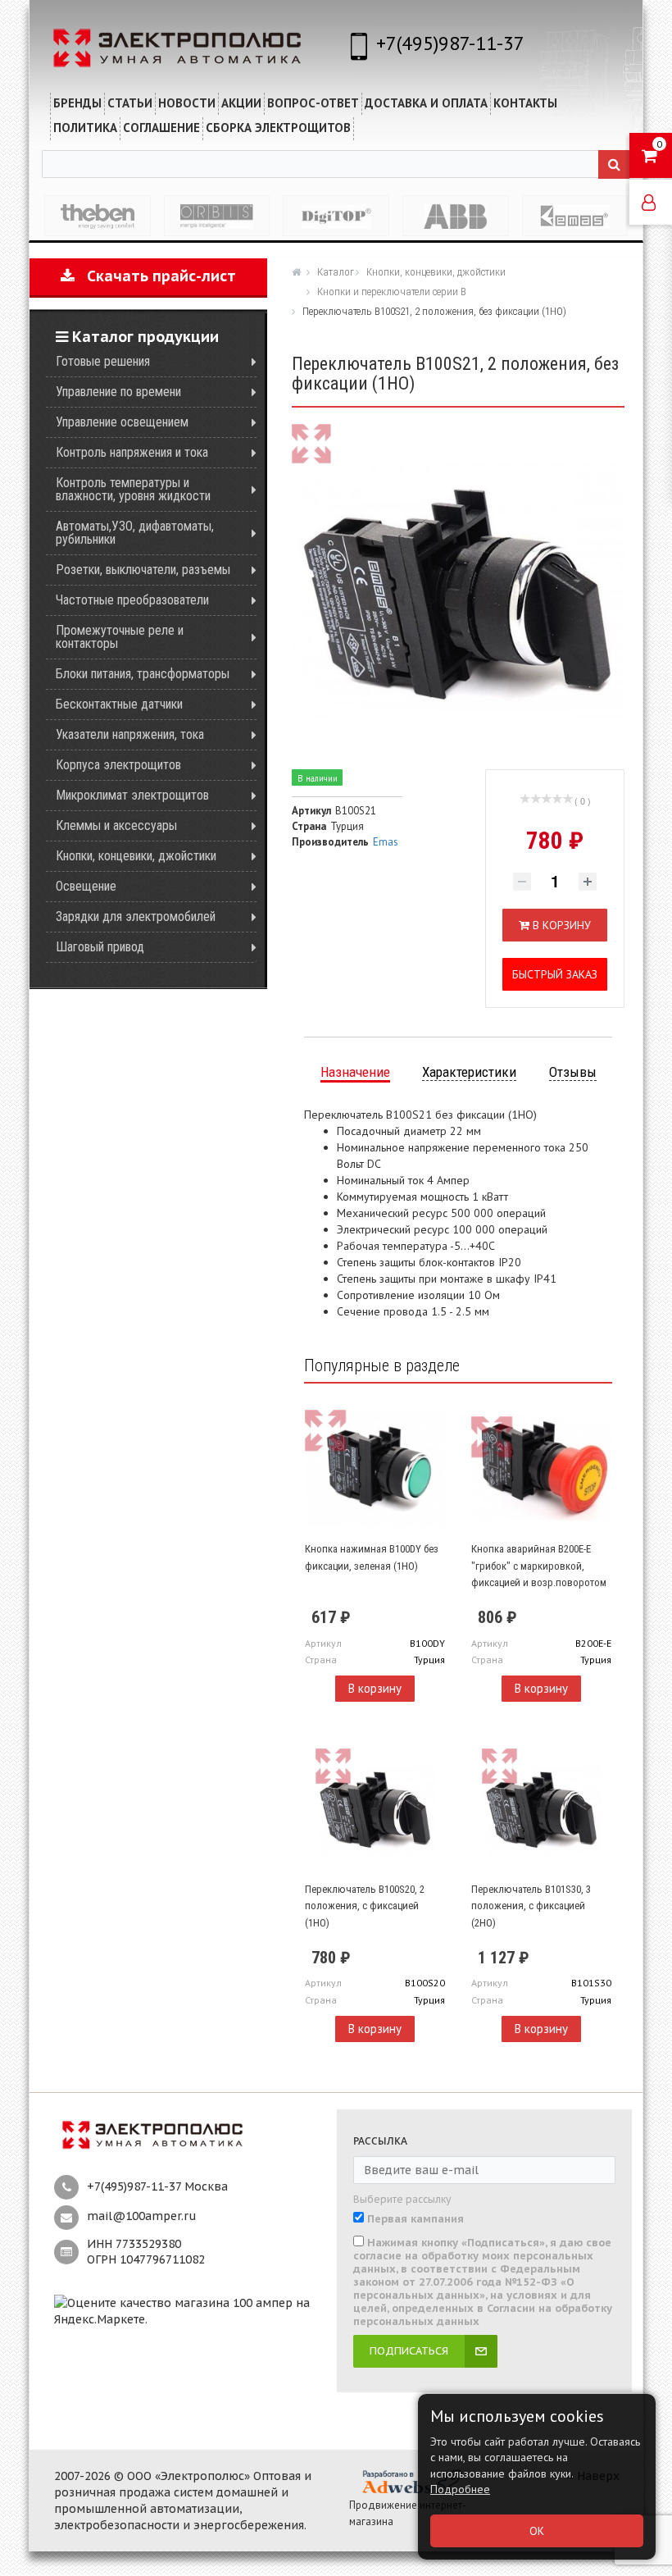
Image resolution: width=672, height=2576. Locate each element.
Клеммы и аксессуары (116, 825)
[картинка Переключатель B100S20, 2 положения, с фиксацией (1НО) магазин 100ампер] (375, 1808)
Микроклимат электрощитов (132, 795)
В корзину (375, 1688)
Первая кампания (415, 2219)
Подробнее (460, 2489)
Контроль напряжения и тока (132, 452)
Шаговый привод (100, 947)
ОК (537, 2531)
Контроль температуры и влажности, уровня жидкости (133, 489)
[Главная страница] (298, 271)
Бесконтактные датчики (119, 704)
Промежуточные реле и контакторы (120, 637)
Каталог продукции (143, 337)
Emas (386, 842)
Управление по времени (118, 392)
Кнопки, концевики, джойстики (136, 856)
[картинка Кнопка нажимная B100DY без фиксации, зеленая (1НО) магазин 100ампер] (375, 1468)
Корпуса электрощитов (118, 765)
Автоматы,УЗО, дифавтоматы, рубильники (135, 533)
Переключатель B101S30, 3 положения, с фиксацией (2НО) (531, 1906)
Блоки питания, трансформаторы (143, 674)
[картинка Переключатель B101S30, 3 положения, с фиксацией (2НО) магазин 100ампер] (541, 1808)
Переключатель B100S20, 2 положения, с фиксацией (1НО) (365, 1906)
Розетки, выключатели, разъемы (143, 570)
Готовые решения (103, 361)
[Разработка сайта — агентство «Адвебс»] (411, 2481)
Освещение (86, 886)
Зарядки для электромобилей (136, 916)
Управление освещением (122, 422)
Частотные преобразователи (132, 600)
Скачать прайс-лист (155, 276)
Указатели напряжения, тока (130, 734)
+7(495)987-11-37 (450, 43)
